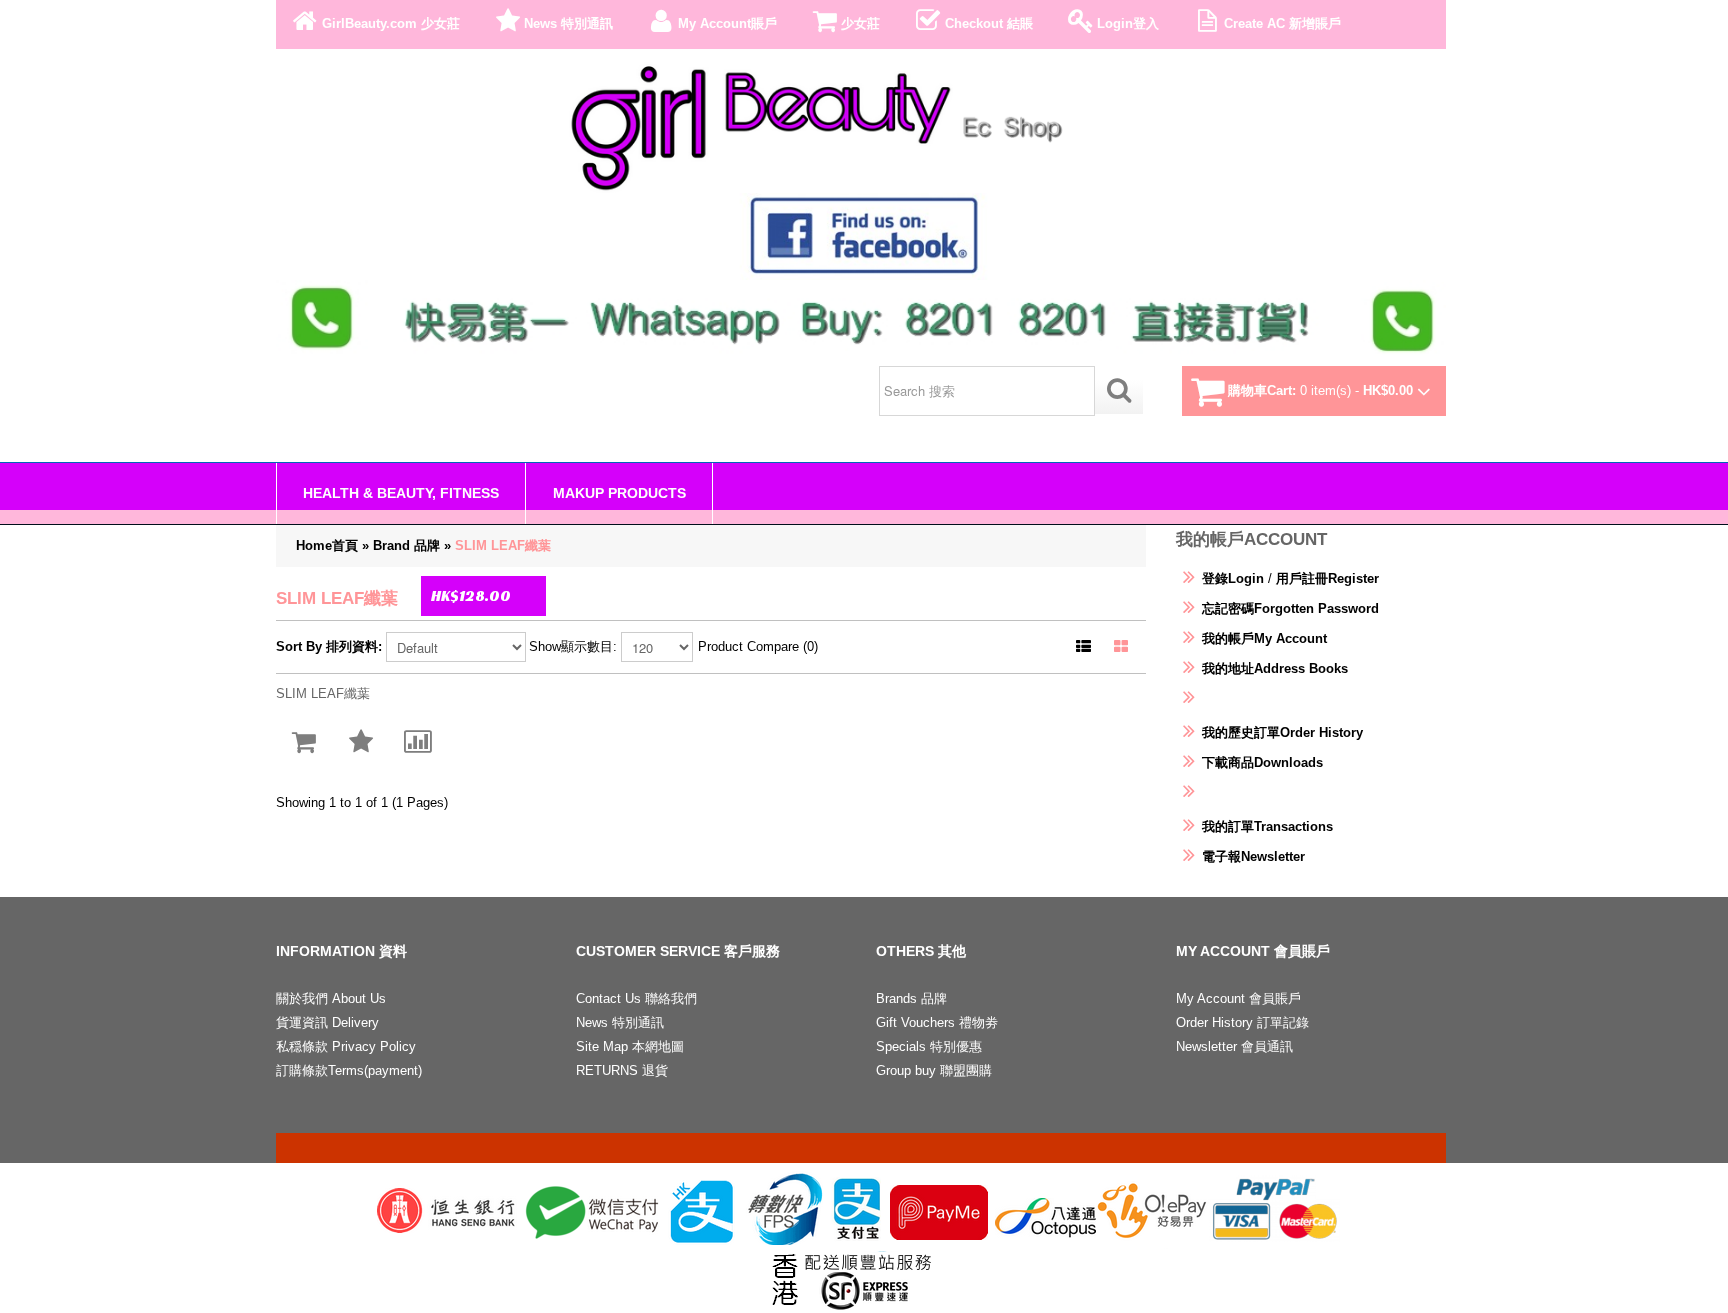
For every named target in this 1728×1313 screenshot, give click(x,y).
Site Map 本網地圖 (630, 1046)
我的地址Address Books (1275, 668)
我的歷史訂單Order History (1282, 732)
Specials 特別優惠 (929, 1046)
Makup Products (619, 493)
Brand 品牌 (406, 545)
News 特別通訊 (568, 23)
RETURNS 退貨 (622, 1070)
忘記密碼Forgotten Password (1290, 608)
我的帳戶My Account (1264, 638)
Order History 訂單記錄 (1242, 1022)
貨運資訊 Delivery (327, 1022)
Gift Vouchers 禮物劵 (937, 1022)
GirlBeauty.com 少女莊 (391, 23)
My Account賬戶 (727, 23)
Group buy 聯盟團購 (934, 1070)
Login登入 (1128, 23)
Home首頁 (327, 545)
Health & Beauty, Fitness (401, 493)
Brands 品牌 (911, 998)
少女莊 (860, 23)
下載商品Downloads (1262, 762)
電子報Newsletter (1253, 856)
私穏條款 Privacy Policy (346, 1046)
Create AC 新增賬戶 (1282, 23)
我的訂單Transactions (1267, 826)
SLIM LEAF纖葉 (503, 545)
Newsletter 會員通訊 (1234, 1046)
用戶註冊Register (1327, 578)
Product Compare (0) (758, 646)
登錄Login (1233, 578)
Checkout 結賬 (989, 23)
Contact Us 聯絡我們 (636, 998)
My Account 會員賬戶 (1238, 998)
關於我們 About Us (331, 998)
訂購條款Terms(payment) (349, 1070)
